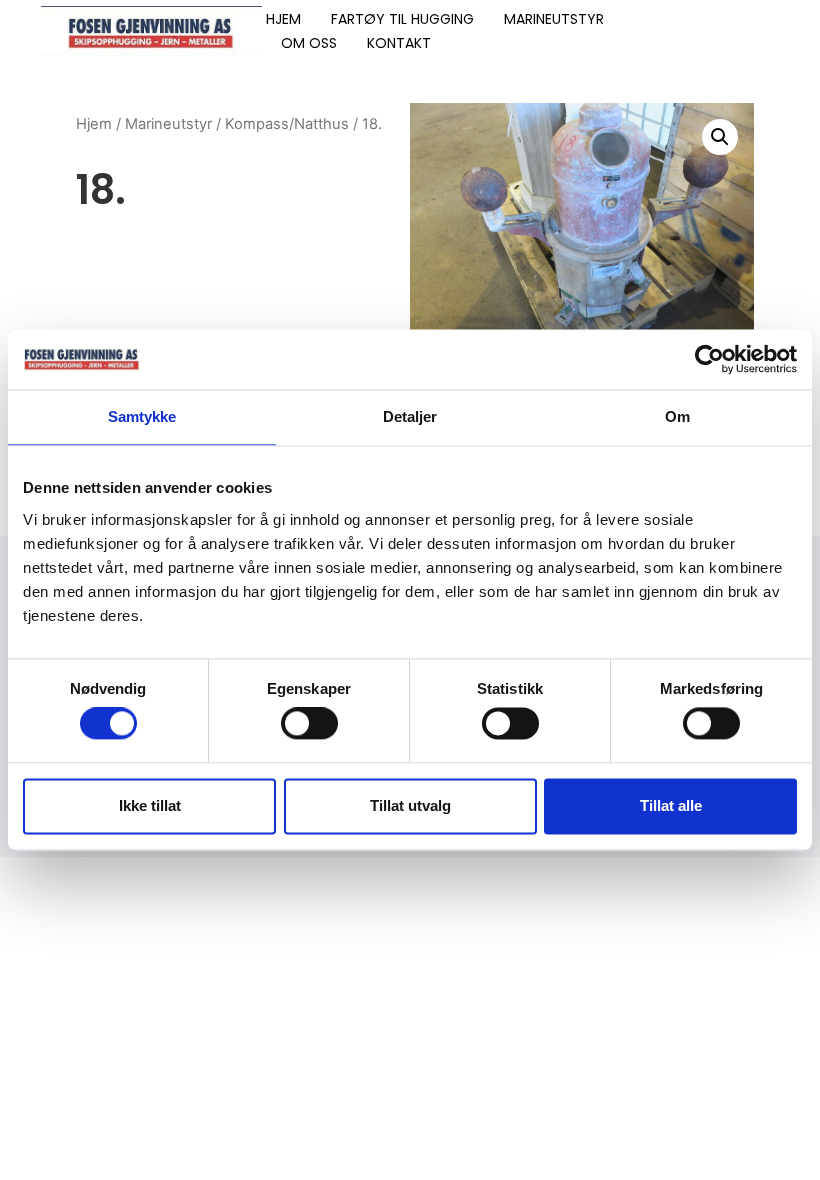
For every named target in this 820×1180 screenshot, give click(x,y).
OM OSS (309, 43)
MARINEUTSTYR (554, 19)
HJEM (283, 19)
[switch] (309, 724)
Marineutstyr (168, 124)
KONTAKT (399, 43)
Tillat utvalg (410, 805)
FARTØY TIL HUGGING (402, 19)
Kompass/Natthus (287, 124)
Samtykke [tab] (142, 416)
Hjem (94, 124)
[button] (720, 137)
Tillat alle (671, 805)
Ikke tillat (150, 805)
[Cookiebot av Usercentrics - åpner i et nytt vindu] (709, 359)
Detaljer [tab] (410, 416)
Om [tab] (677, 416)
